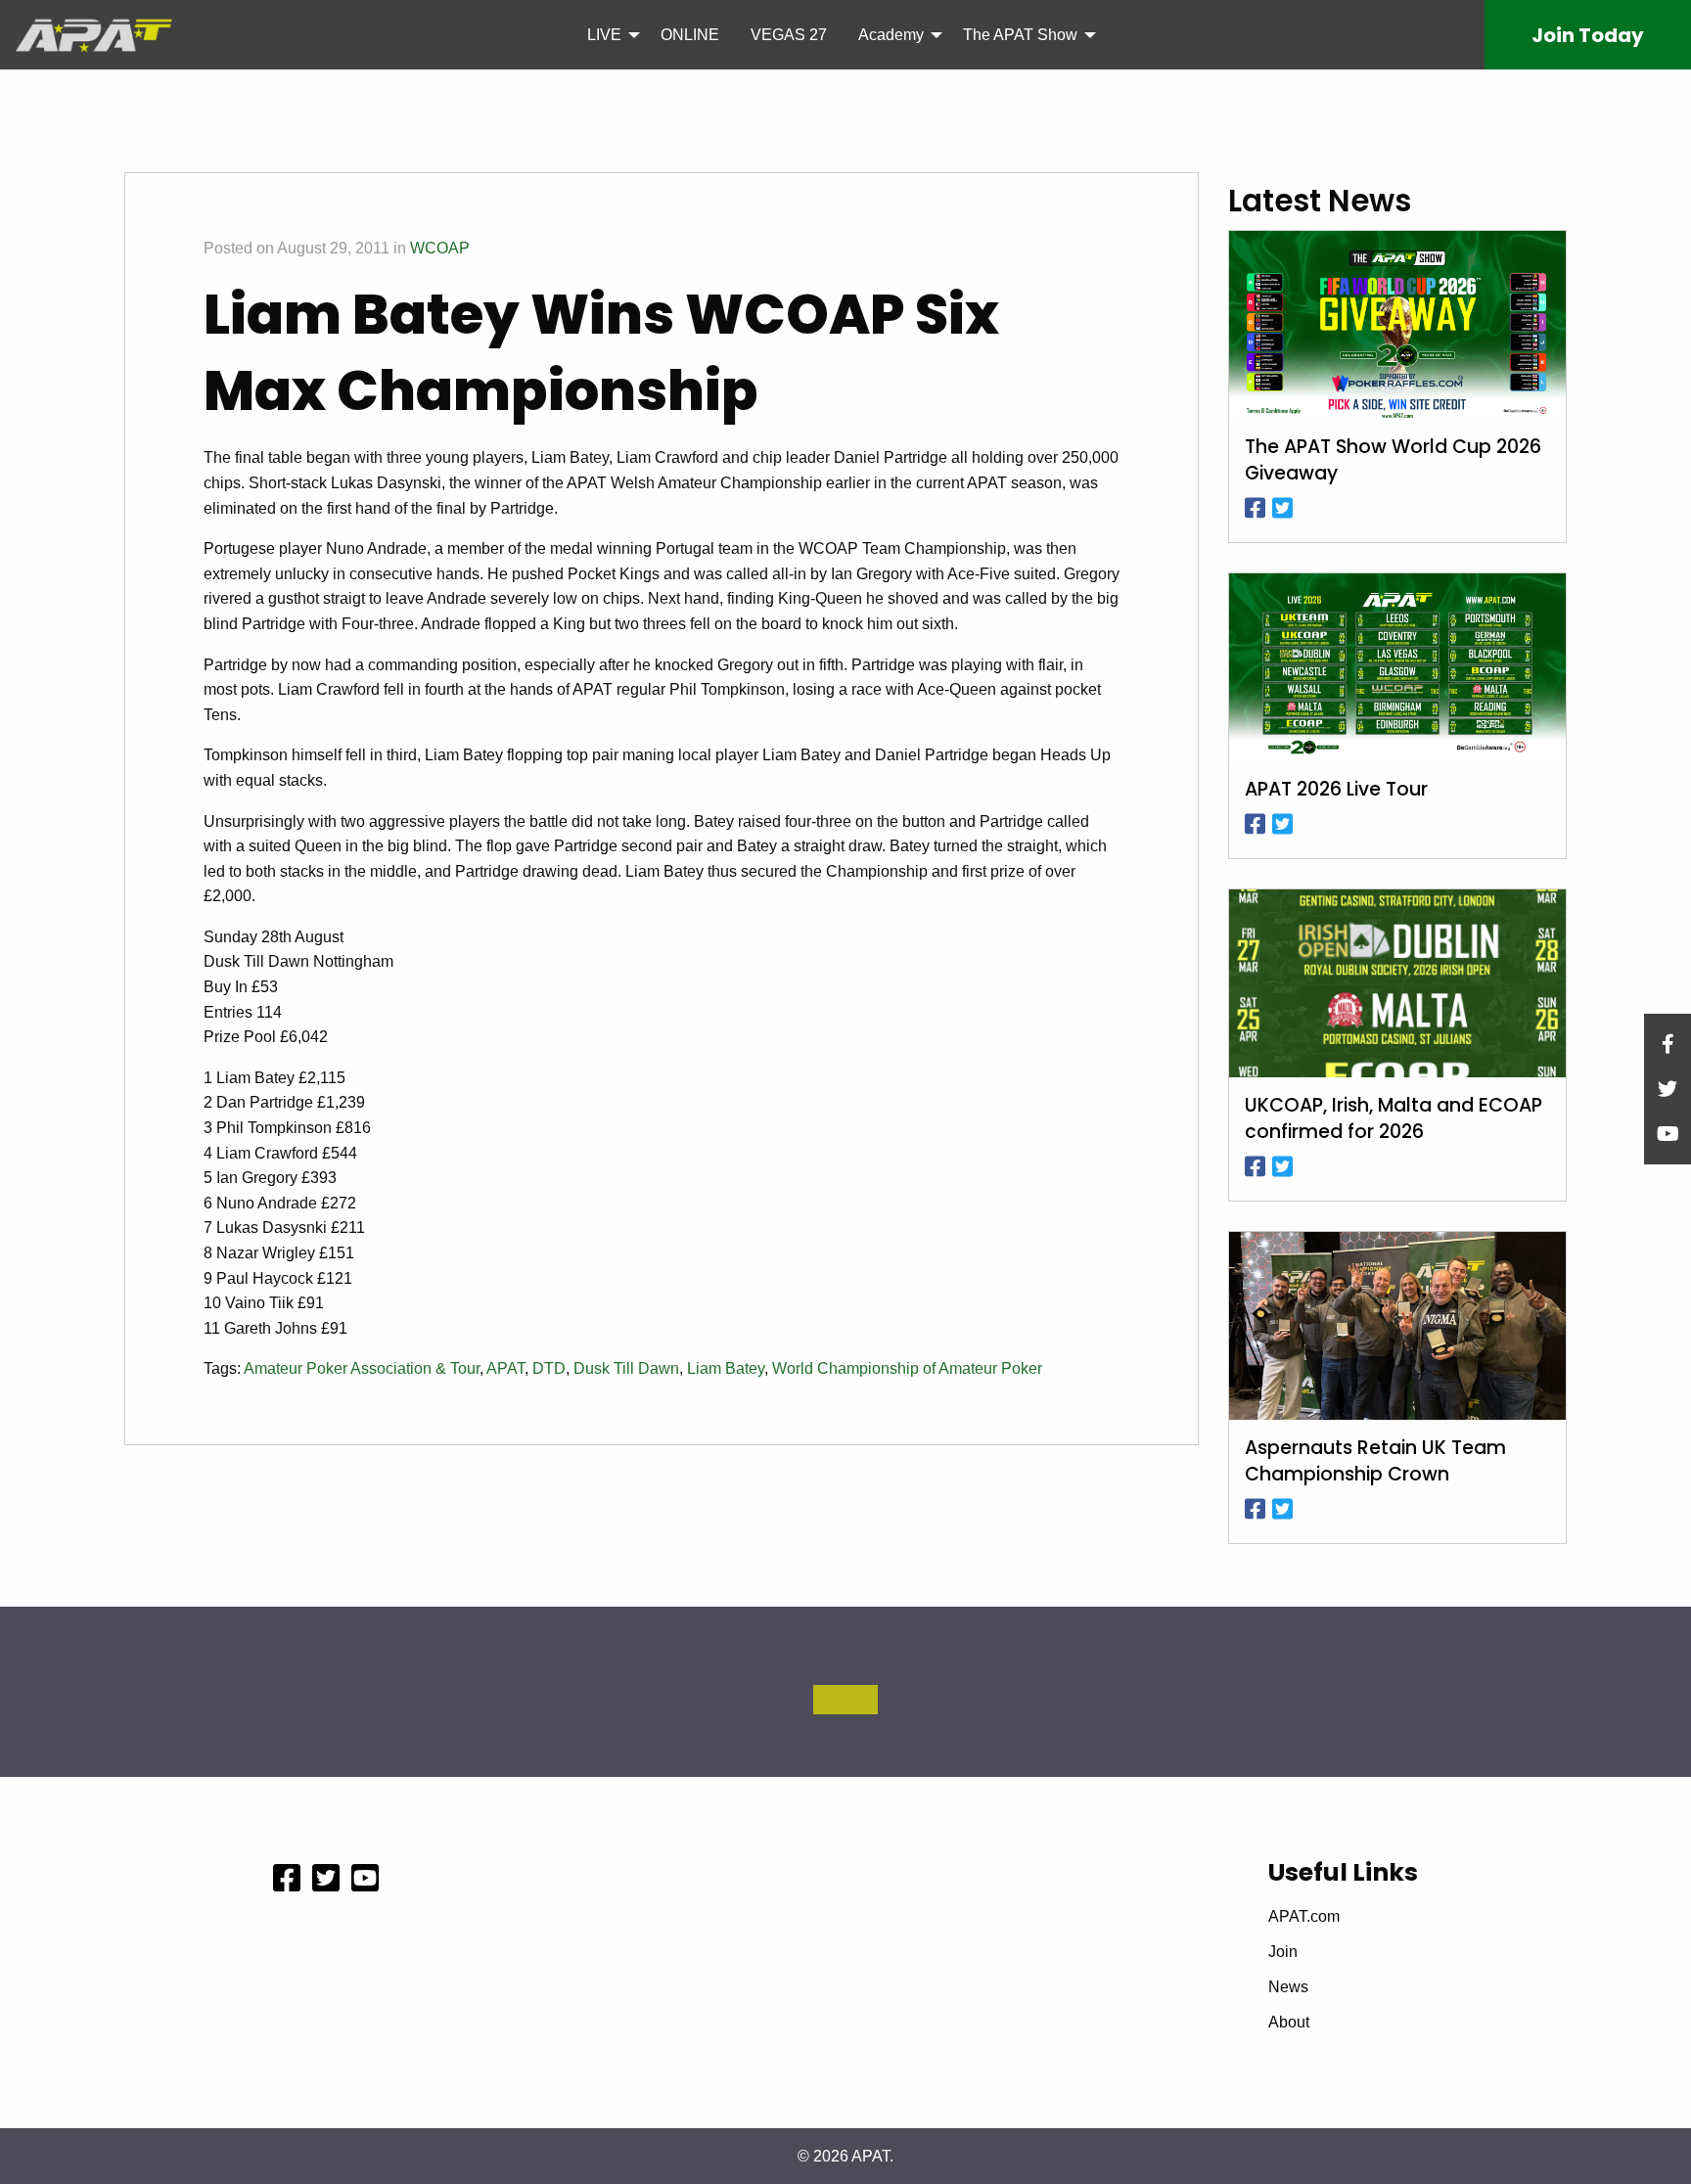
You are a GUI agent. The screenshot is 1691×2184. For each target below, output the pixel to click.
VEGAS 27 (789, 35)
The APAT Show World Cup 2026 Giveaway (1393, 460)
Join (1588, 35)
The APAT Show (1020, 35)
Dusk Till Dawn (626, 1368)
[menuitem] (608, 34)
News (1288, 1987)
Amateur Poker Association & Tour (362, 1368)
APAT (505, 1368)
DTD (549, 1368)
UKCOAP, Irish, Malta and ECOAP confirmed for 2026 (1394, 1119)
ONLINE (690, 35)
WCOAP (440, 248)
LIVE (604, 35)
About (1289, 2023)
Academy (891, 35)
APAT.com (1304, 1917)
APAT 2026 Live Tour (1336, 790)
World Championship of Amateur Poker (907, 1368)
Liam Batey (726, 1368)
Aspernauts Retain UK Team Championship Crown (1375, 1461)
